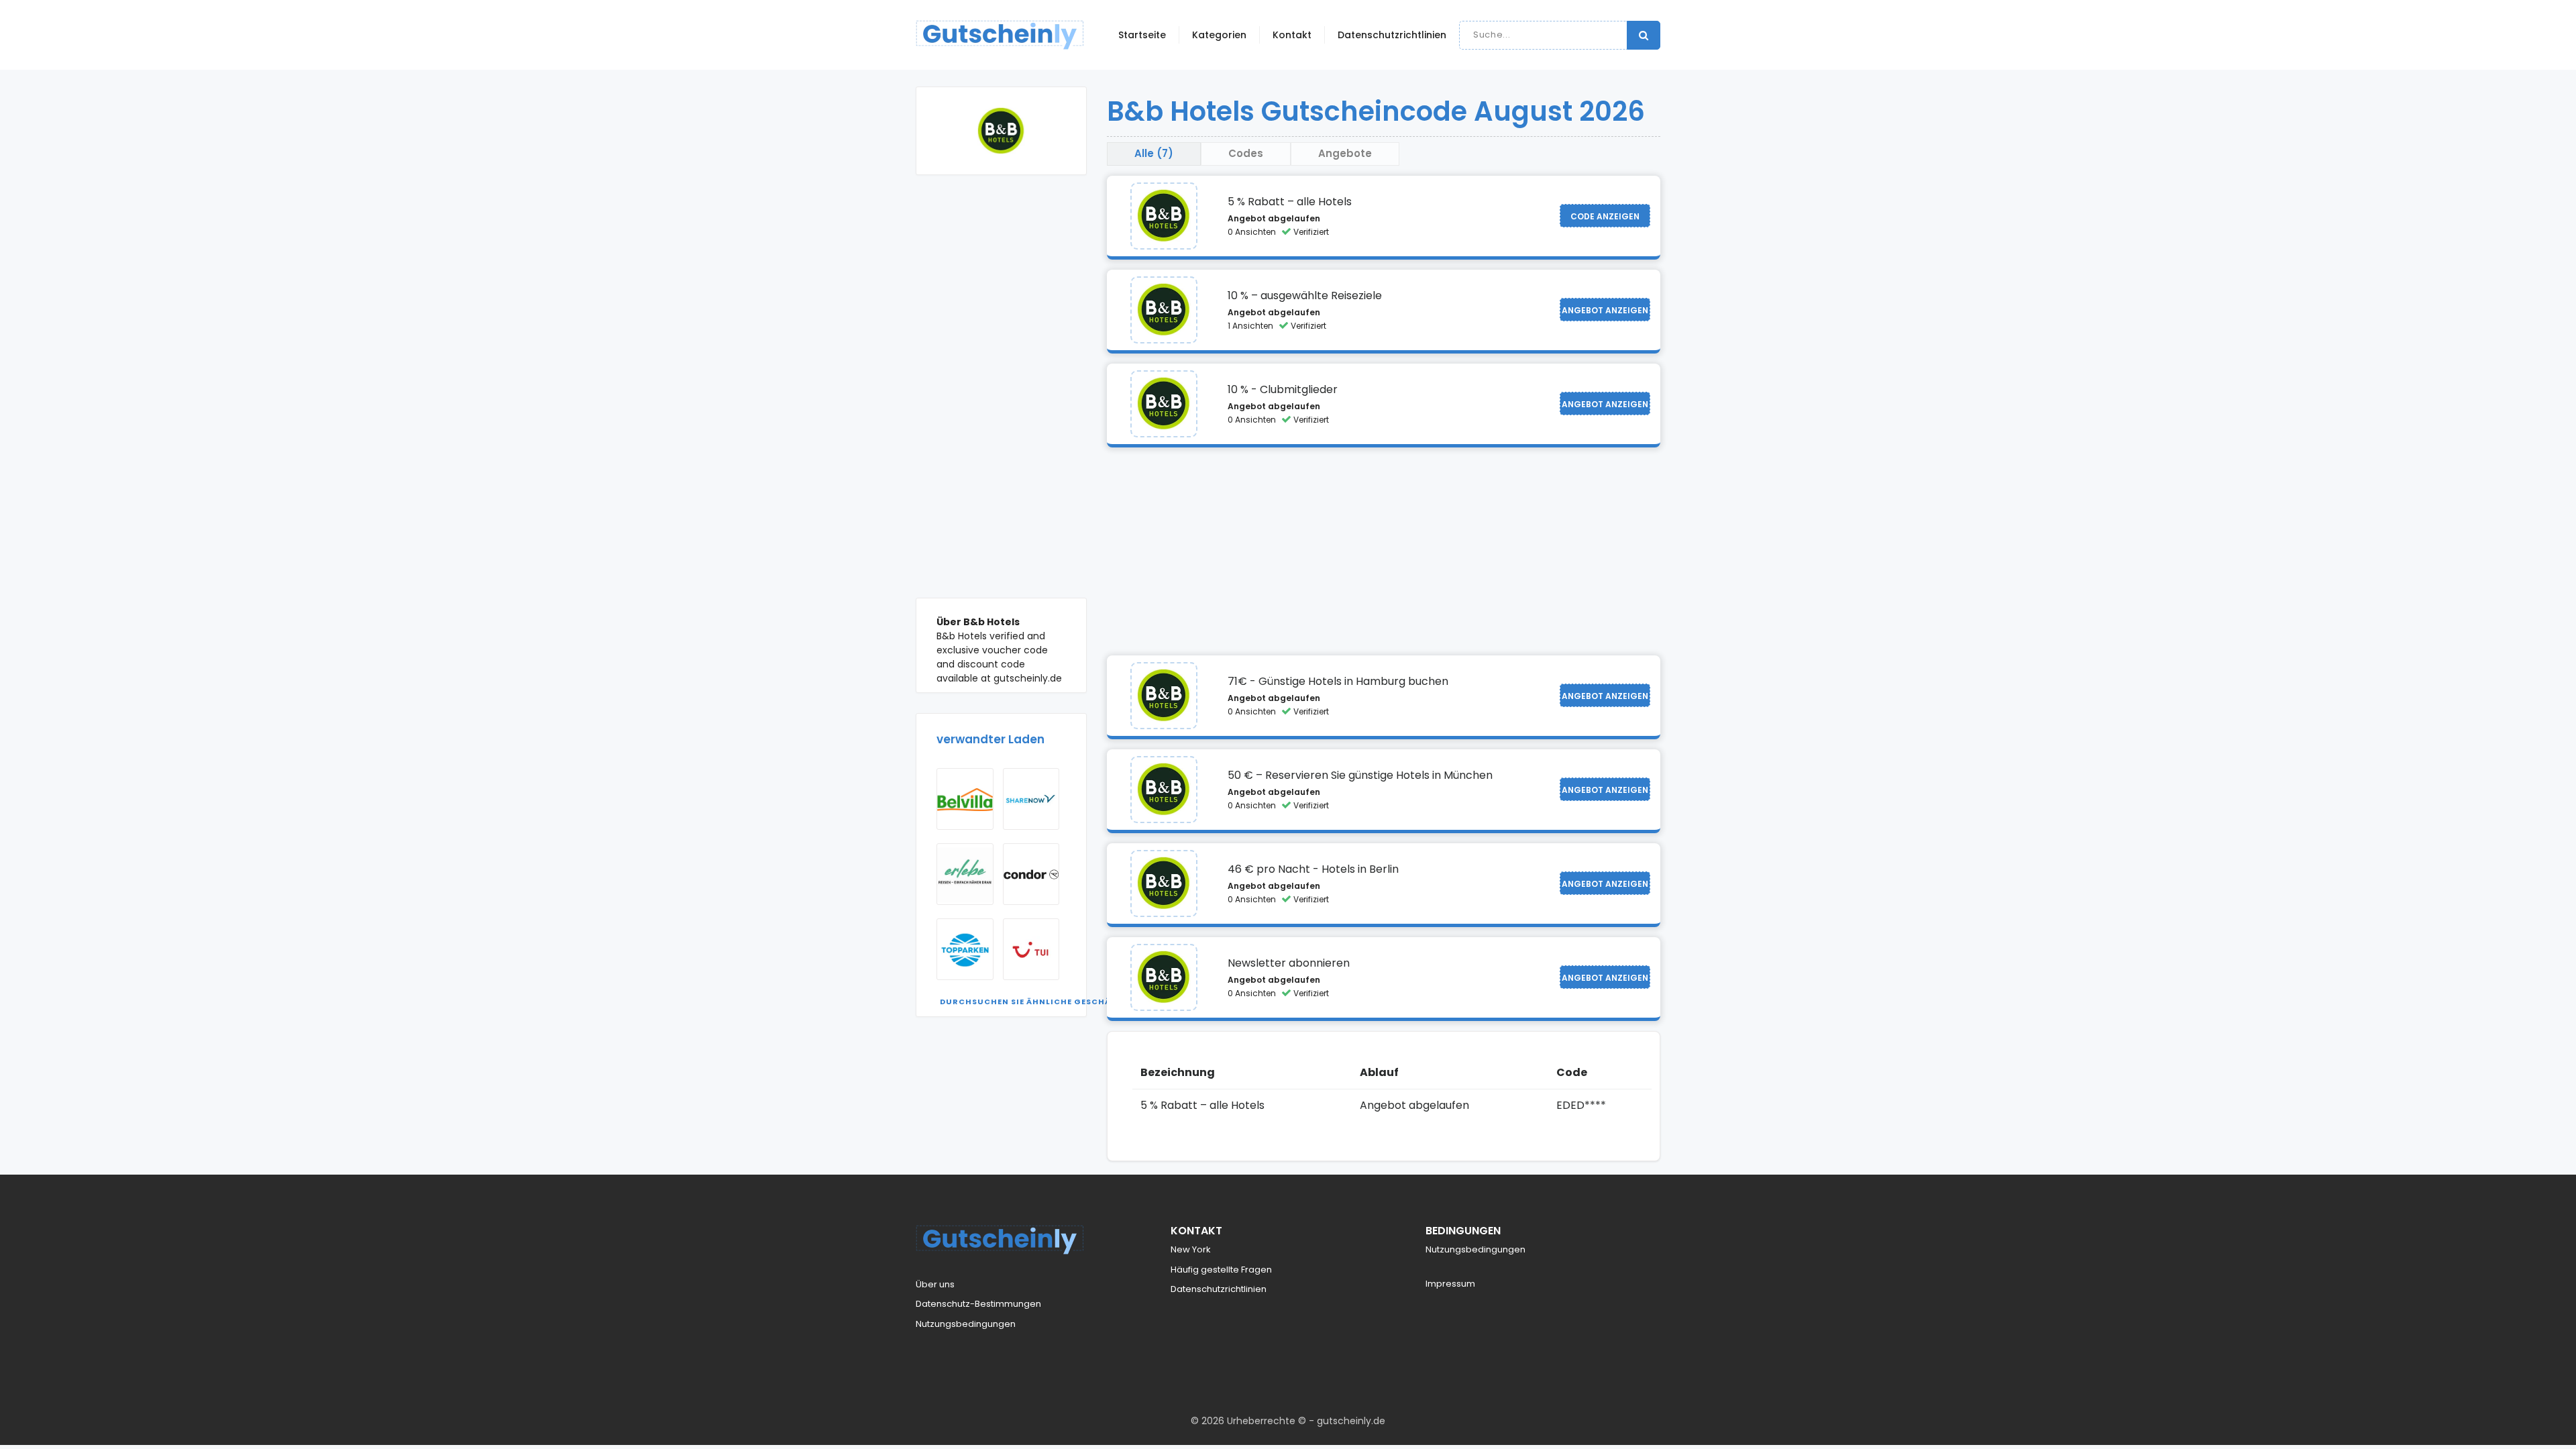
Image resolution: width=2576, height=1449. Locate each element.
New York (1191, 1249)
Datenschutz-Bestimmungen (978, 1304)
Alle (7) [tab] (1154, 153)
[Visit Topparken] (965, 949)
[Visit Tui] (1031, 949)
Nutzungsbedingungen (966, 1324)
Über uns (935, 1284)
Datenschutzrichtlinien (1392, 35)
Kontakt (1292, 35)
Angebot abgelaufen (1274, 218)
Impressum (1450, 1284)
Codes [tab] (1246, 153)
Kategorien (1219, 35)
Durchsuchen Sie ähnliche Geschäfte (1033, 1002)
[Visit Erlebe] (965, 874)
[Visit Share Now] (1031, 799)
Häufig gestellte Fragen (1221, 1270)
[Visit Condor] (1031, 874)
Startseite (1142, 35)
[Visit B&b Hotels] (1164, 216)
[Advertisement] (1001, 396)
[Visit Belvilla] (965, 799)
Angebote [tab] (1345, 153)
